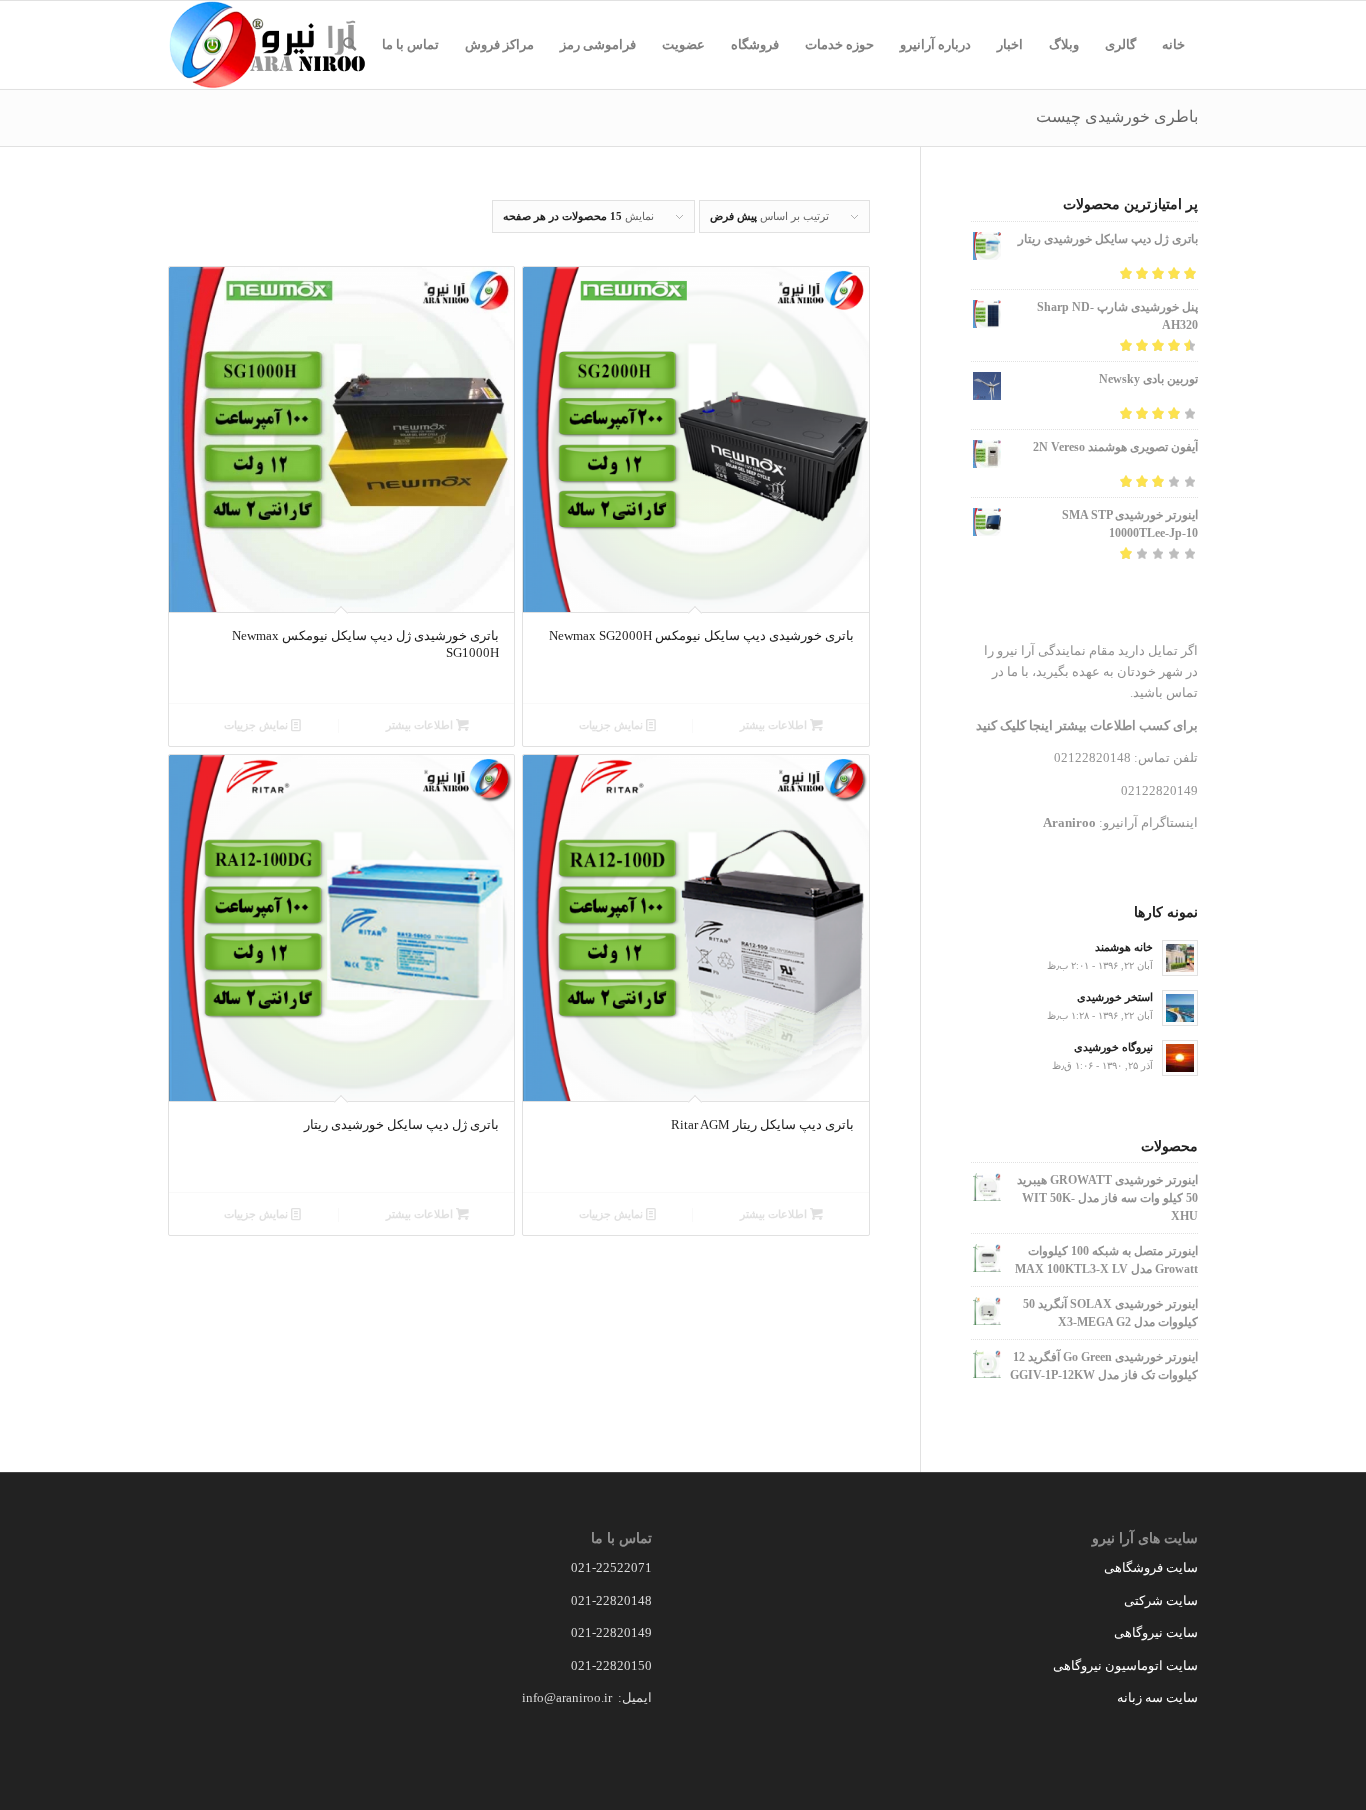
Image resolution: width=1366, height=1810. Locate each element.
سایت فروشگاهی (1151, 1567)
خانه (1173, 44)
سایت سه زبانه (1156, 1697)
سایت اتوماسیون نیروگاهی (1125, 1665)
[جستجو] (349, 45)
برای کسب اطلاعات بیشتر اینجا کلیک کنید (1087, 725)
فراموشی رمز (598, 44)
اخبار (1010, 44)
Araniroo (1069, 822)
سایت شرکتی (1161, 1600)
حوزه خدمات (839, 44)
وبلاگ (1064, 44)
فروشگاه (755, 44)
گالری (1120, 44)
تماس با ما (410, 44)
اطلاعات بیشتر (775, 725)
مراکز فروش (499, 44)
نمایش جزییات (612, 725)
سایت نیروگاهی (1156, 1632)
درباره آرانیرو (935, 44)
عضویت (683, 44)
